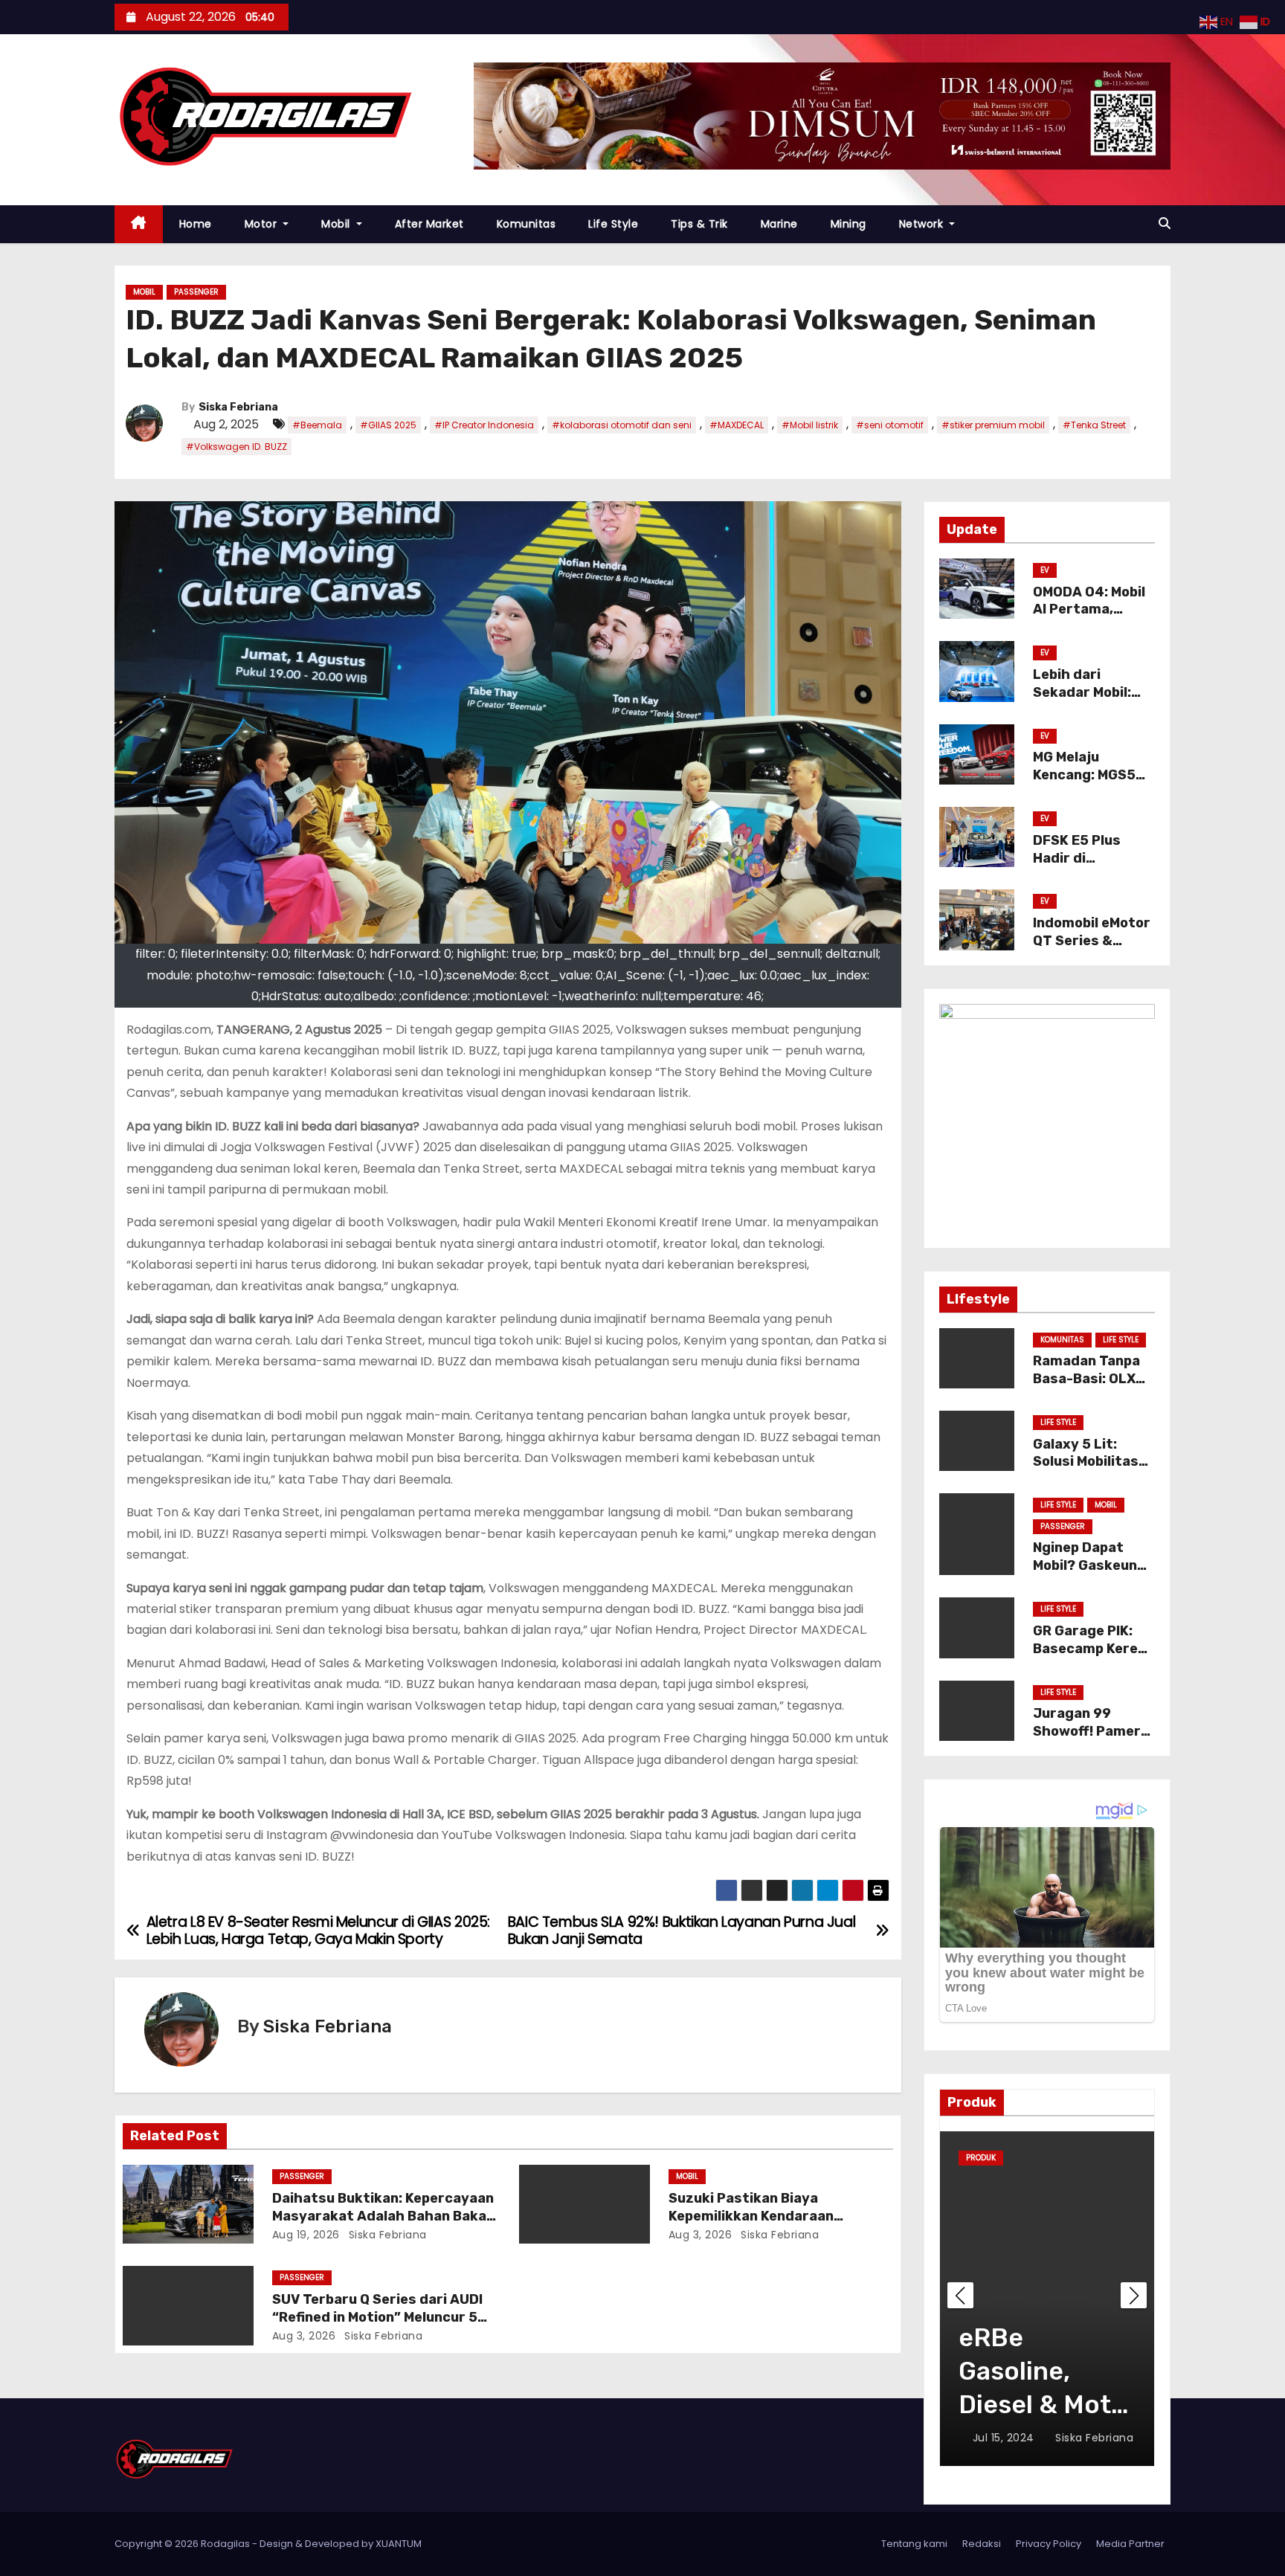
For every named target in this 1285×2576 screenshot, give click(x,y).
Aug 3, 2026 (701, 2235)
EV (1045, 570)
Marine (779, 224)
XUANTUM (399, 2544)
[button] (1165, 223)
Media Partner (1130, 2544)
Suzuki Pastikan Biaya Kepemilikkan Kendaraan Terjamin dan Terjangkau (752, 2216)
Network (923, 224)
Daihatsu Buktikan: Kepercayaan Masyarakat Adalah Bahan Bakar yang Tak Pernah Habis (383, 2216)
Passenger (196, 292)
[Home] (139, 224)
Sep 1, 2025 (1004, 2438)
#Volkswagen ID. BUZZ (236, 447)
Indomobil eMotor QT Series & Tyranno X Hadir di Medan (1092, 950)
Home (196, 224)
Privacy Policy (1049, 2544)
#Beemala (317, 425)
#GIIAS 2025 (388, 425)
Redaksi (982, 2544)
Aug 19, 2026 (306, 2235)
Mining (848, 224)
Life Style (613, 224)
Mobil (337, 224)
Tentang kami (914, 2544)
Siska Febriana (238, 407)
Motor (263, 224)
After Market (429, 224)
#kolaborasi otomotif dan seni (622, 425)
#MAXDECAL (737, 425)
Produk (1025, 2158)
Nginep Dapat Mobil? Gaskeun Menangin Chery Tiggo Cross (1087, 1574)
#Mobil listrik (810, 425)
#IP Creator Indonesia (484, 425)
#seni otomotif (890, 425)
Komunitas (526, 224)
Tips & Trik (699, 224)
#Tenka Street (1094, 425)
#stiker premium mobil (993, 425)
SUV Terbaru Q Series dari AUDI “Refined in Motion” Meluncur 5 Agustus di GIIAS (377, 2317)
